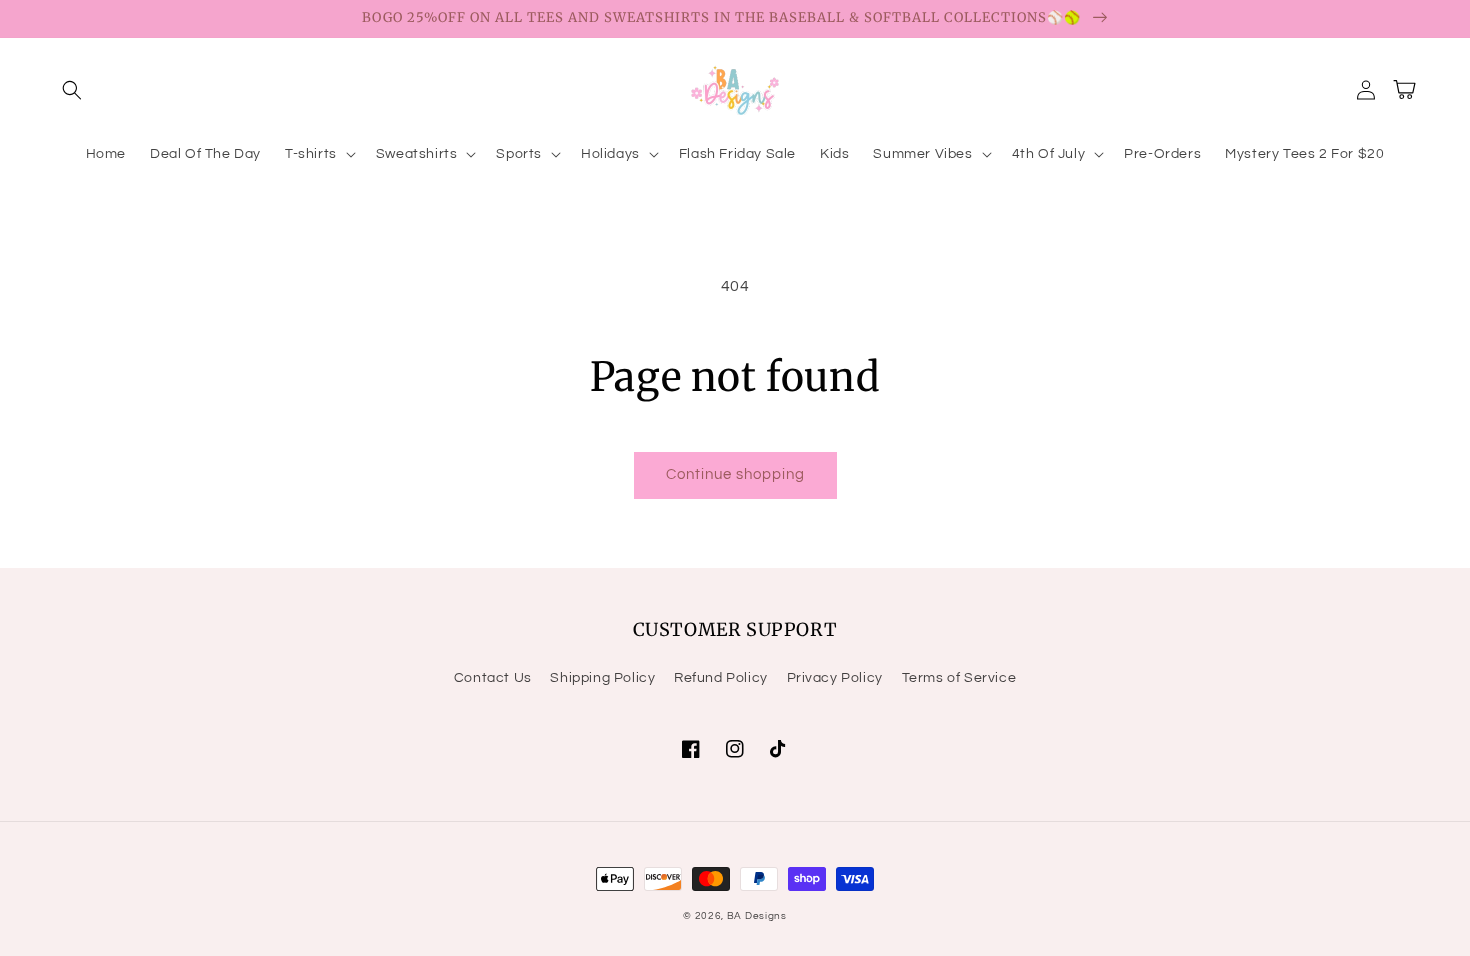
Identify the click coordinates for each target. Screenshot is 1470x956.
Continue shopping (735, 474)
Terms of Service (959, 678)
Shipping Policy (602, 678)
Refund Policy (721, 678)
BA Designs (757, 916)
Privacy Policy (835, 678)
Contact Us (493, 678)
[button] (72, 90)
